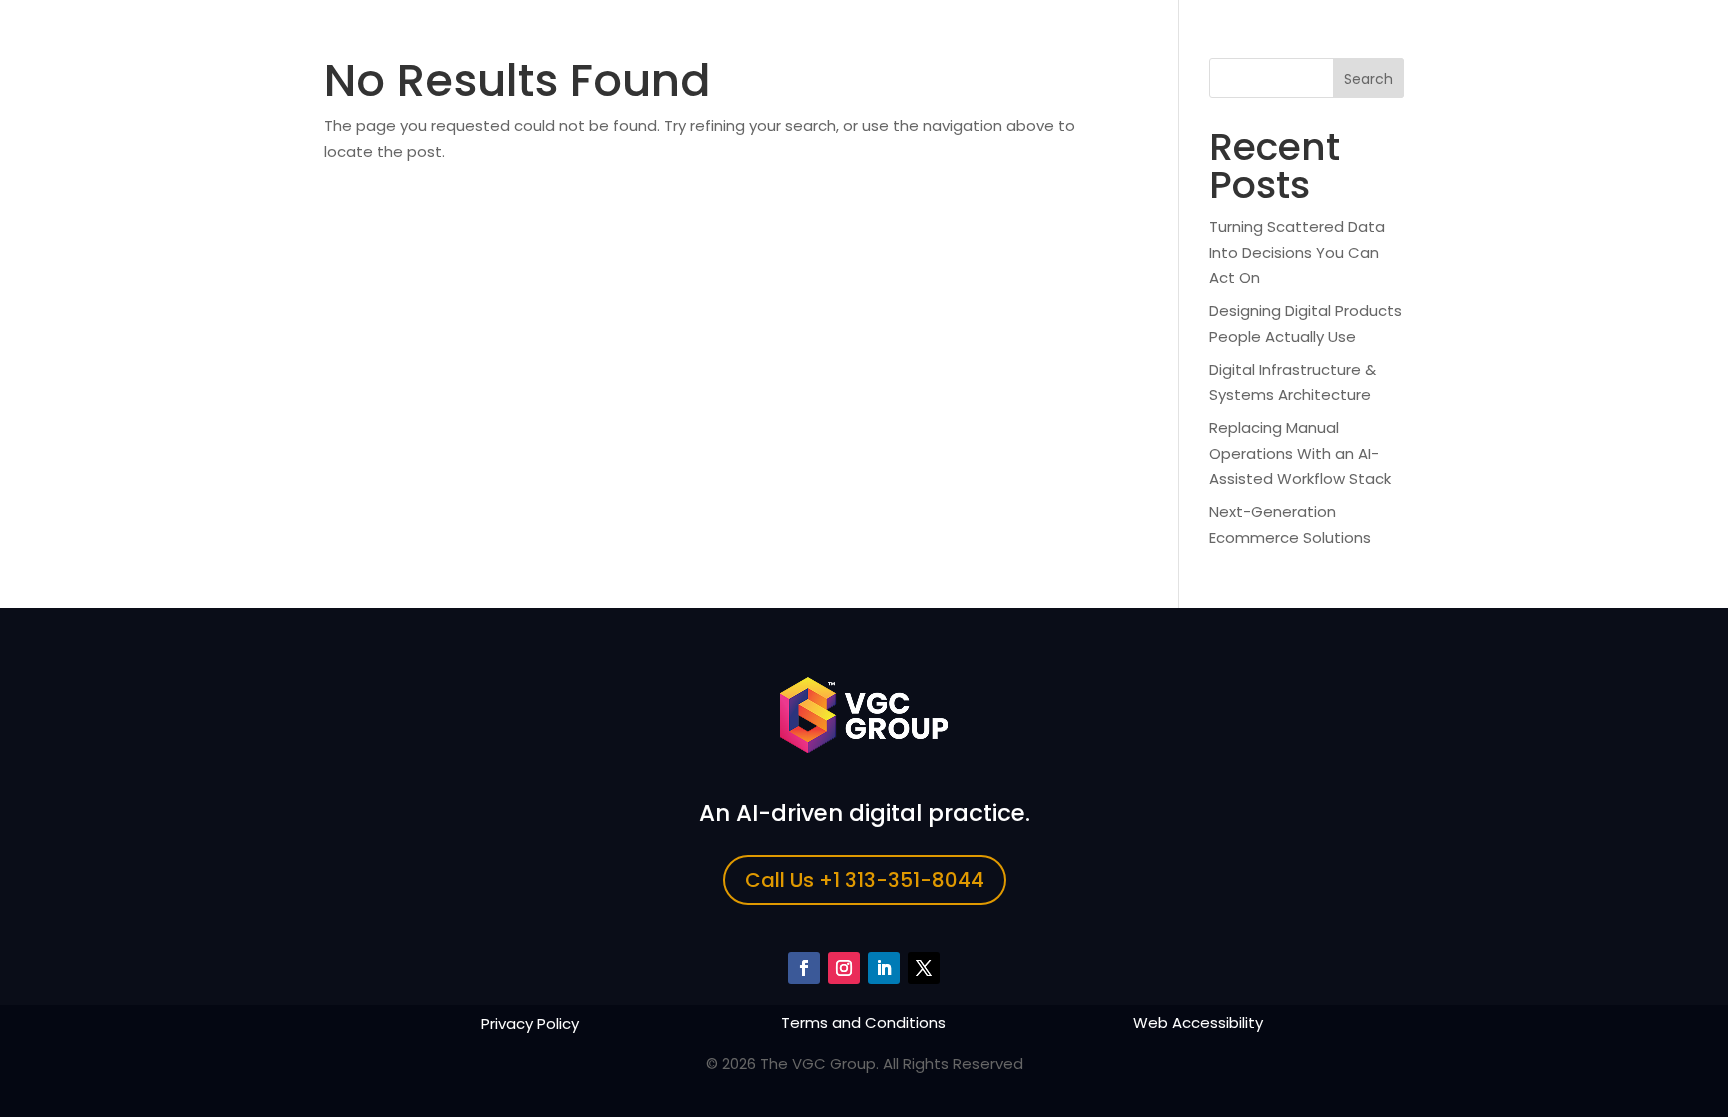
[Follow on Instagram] (844, 968)
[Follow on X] (924, 968)
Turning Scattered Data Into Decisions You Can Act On (1297, 252)
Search (1368, 79)
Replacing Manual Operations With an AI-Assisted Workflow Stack (1300, 453)
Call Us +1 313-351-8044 (864, 880)
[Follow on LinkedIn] (884, 968)
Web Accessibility (1198, 1022)
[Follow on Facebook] (804, 968)
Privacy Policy (530, 1023)
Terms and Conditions (863, 1022)
